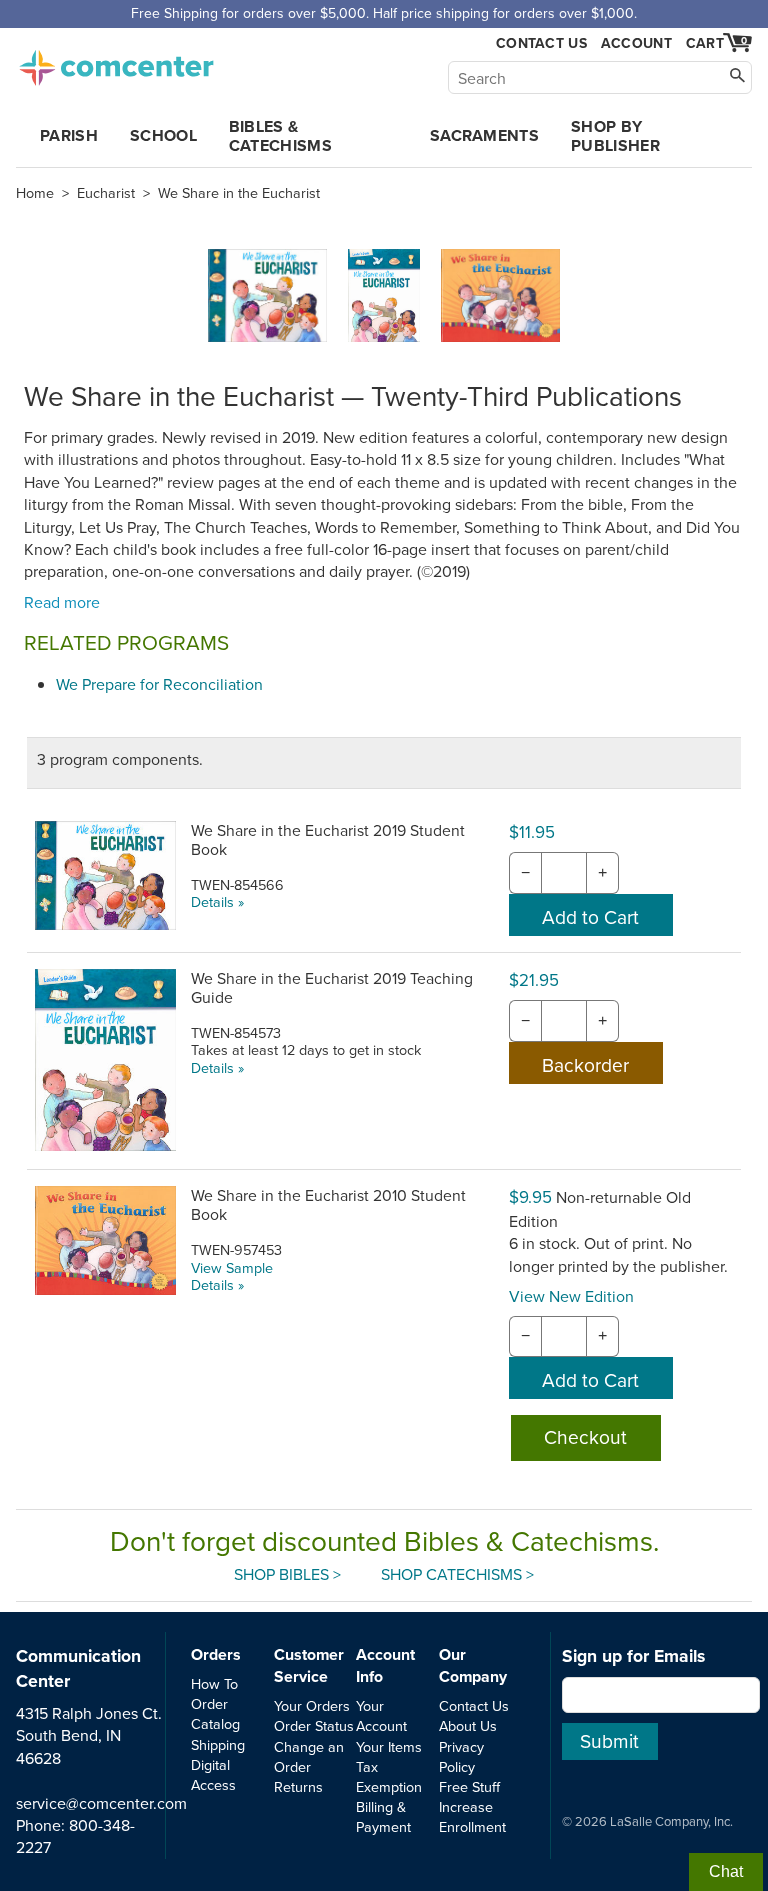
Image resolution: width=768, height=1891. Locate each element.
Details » (217, 901)
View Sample (232, 1267)
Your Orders (312, 1705)
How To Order (214, 1693)
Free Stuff (469, 1786)
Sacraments (484, 135)
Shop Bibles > (287, 1574)
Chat (726, 1871)
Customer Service (309, 1665)
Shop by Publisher (615, 136)
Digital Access (213, 1774)
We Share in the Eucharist (239, 193)
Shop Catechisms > (457, 1574)
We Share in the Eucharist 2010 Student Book (328, 1204)
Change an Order (309, 1756)
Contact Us (541, 43)
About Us (468, 1725)
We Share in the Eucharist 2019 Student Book (328, 839)
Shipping (218, 1744)
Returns (298, 1786)
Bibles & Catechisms (280, 136)
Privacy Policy (461, 1756)
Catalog (215, 1723)
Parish (69, 135)
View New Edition (571, 1296)
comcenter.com (116, 62)
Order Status (314, 1725)
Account (636, 43)
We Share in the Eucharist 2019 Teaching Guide (332, 987)
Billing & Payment (383, 1816)
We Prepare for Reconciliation (159, 684)
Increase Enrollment (472, 1816)
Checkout (585, 1436)
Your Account (381, 1715)
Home (35, 193)
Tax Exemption (389, 1776)
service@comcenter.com (101, 1803)
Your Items (389, 1746)
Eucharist (106, 193)
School (163, 135)
